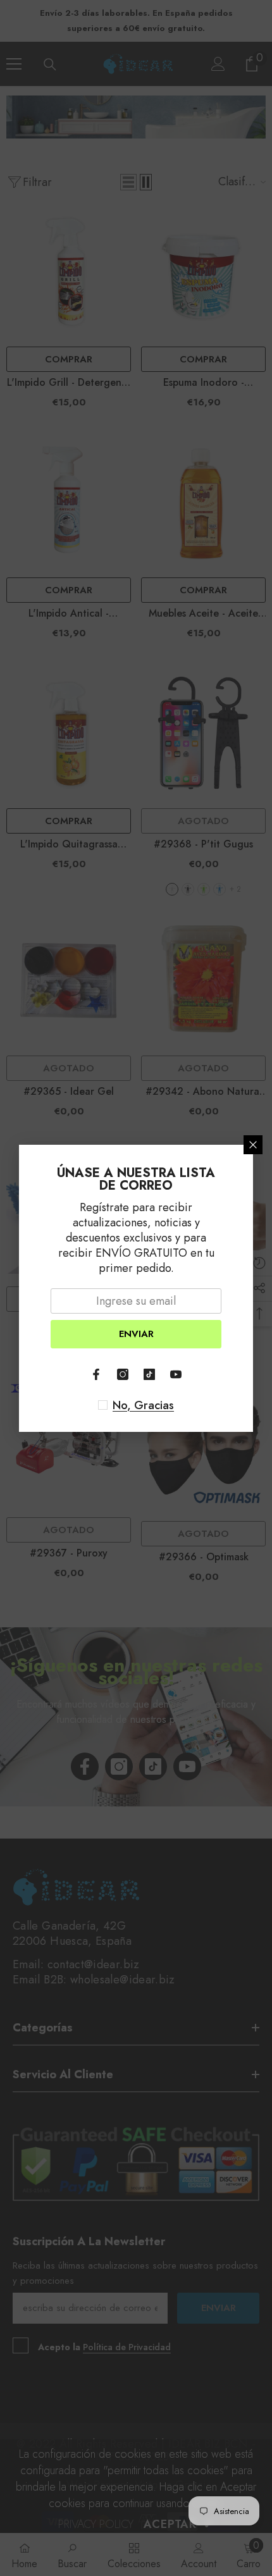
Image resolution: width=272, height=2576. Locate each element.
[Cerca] (253, 1145)
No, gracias (143, 1405)
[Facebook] (96, 1374)
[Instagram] (123, 1374)
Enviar (136, 1334)
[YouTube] (176, 1374)
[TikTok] (149, 1374)
